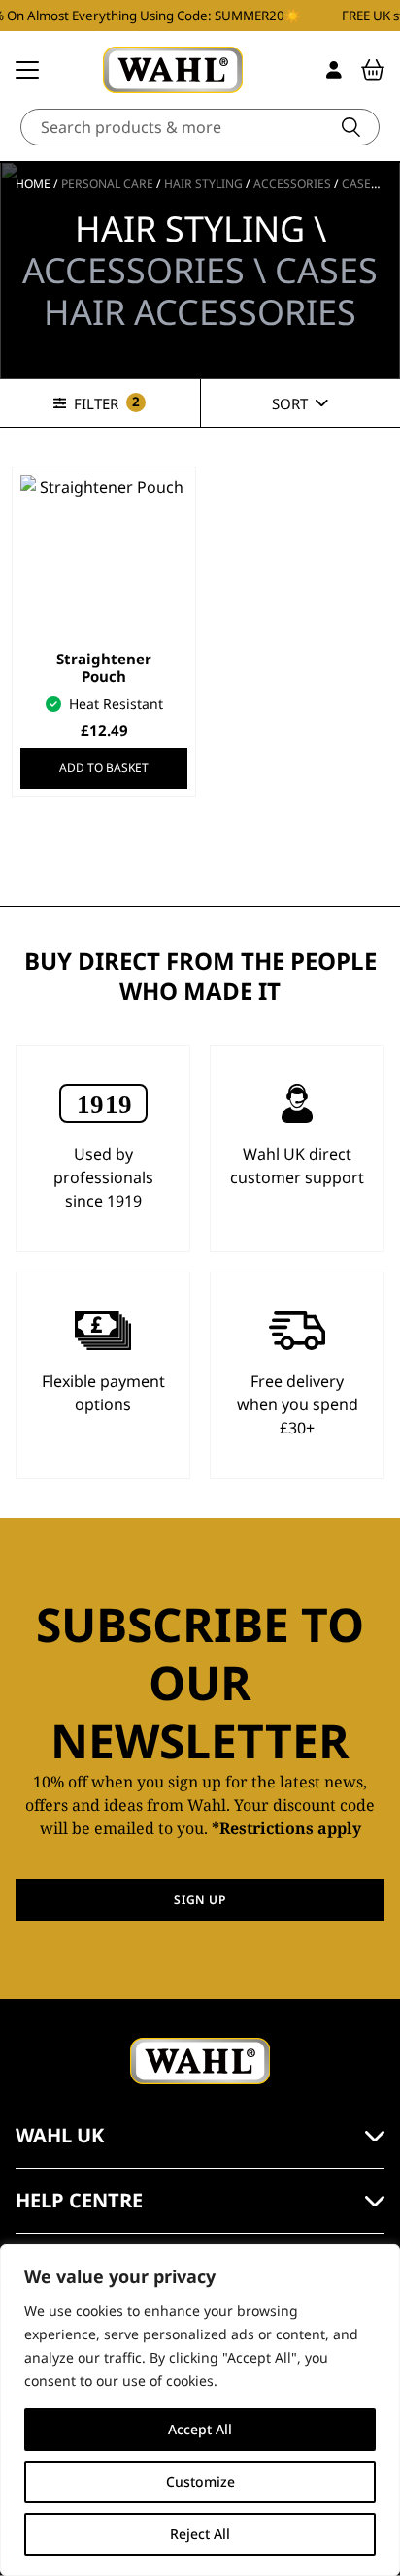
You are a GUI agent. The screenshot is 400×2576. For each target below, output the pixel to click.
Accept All (200, 2429)
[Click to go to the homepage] (173, 70)
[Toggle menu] (27, 70)
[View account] (334, 70)
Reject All (200, 2534)
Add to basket (104, 768)
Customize (200, 2481)
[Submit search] (351, 127)
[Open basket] (373, 70)
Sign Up (200, 1900)
